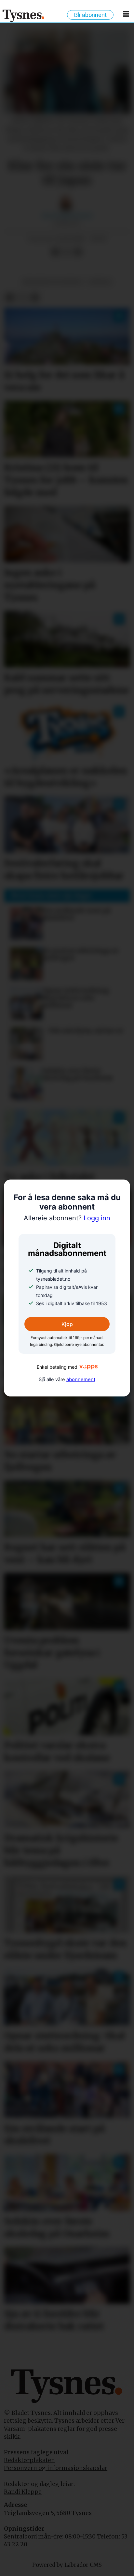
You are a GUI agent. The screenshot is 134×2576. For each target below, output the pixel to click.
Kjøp (67, 1324)
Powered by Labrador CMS (67, 2565)
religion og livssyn (52, 282)
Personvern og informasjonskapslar (56, 2468)
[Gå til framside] (24, 16)
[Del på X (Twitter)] (67, 252)
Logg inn (67, 1218)
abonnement (81, 1379)
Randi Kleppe (23, 2492)
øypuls (100, 282)
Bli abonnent (90, 15)
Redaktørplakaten (29, 2460)
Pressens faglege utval (36, 2452)
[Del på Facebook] (55, 252)
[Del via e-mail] (78, 252)
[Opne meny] (126, 15)
